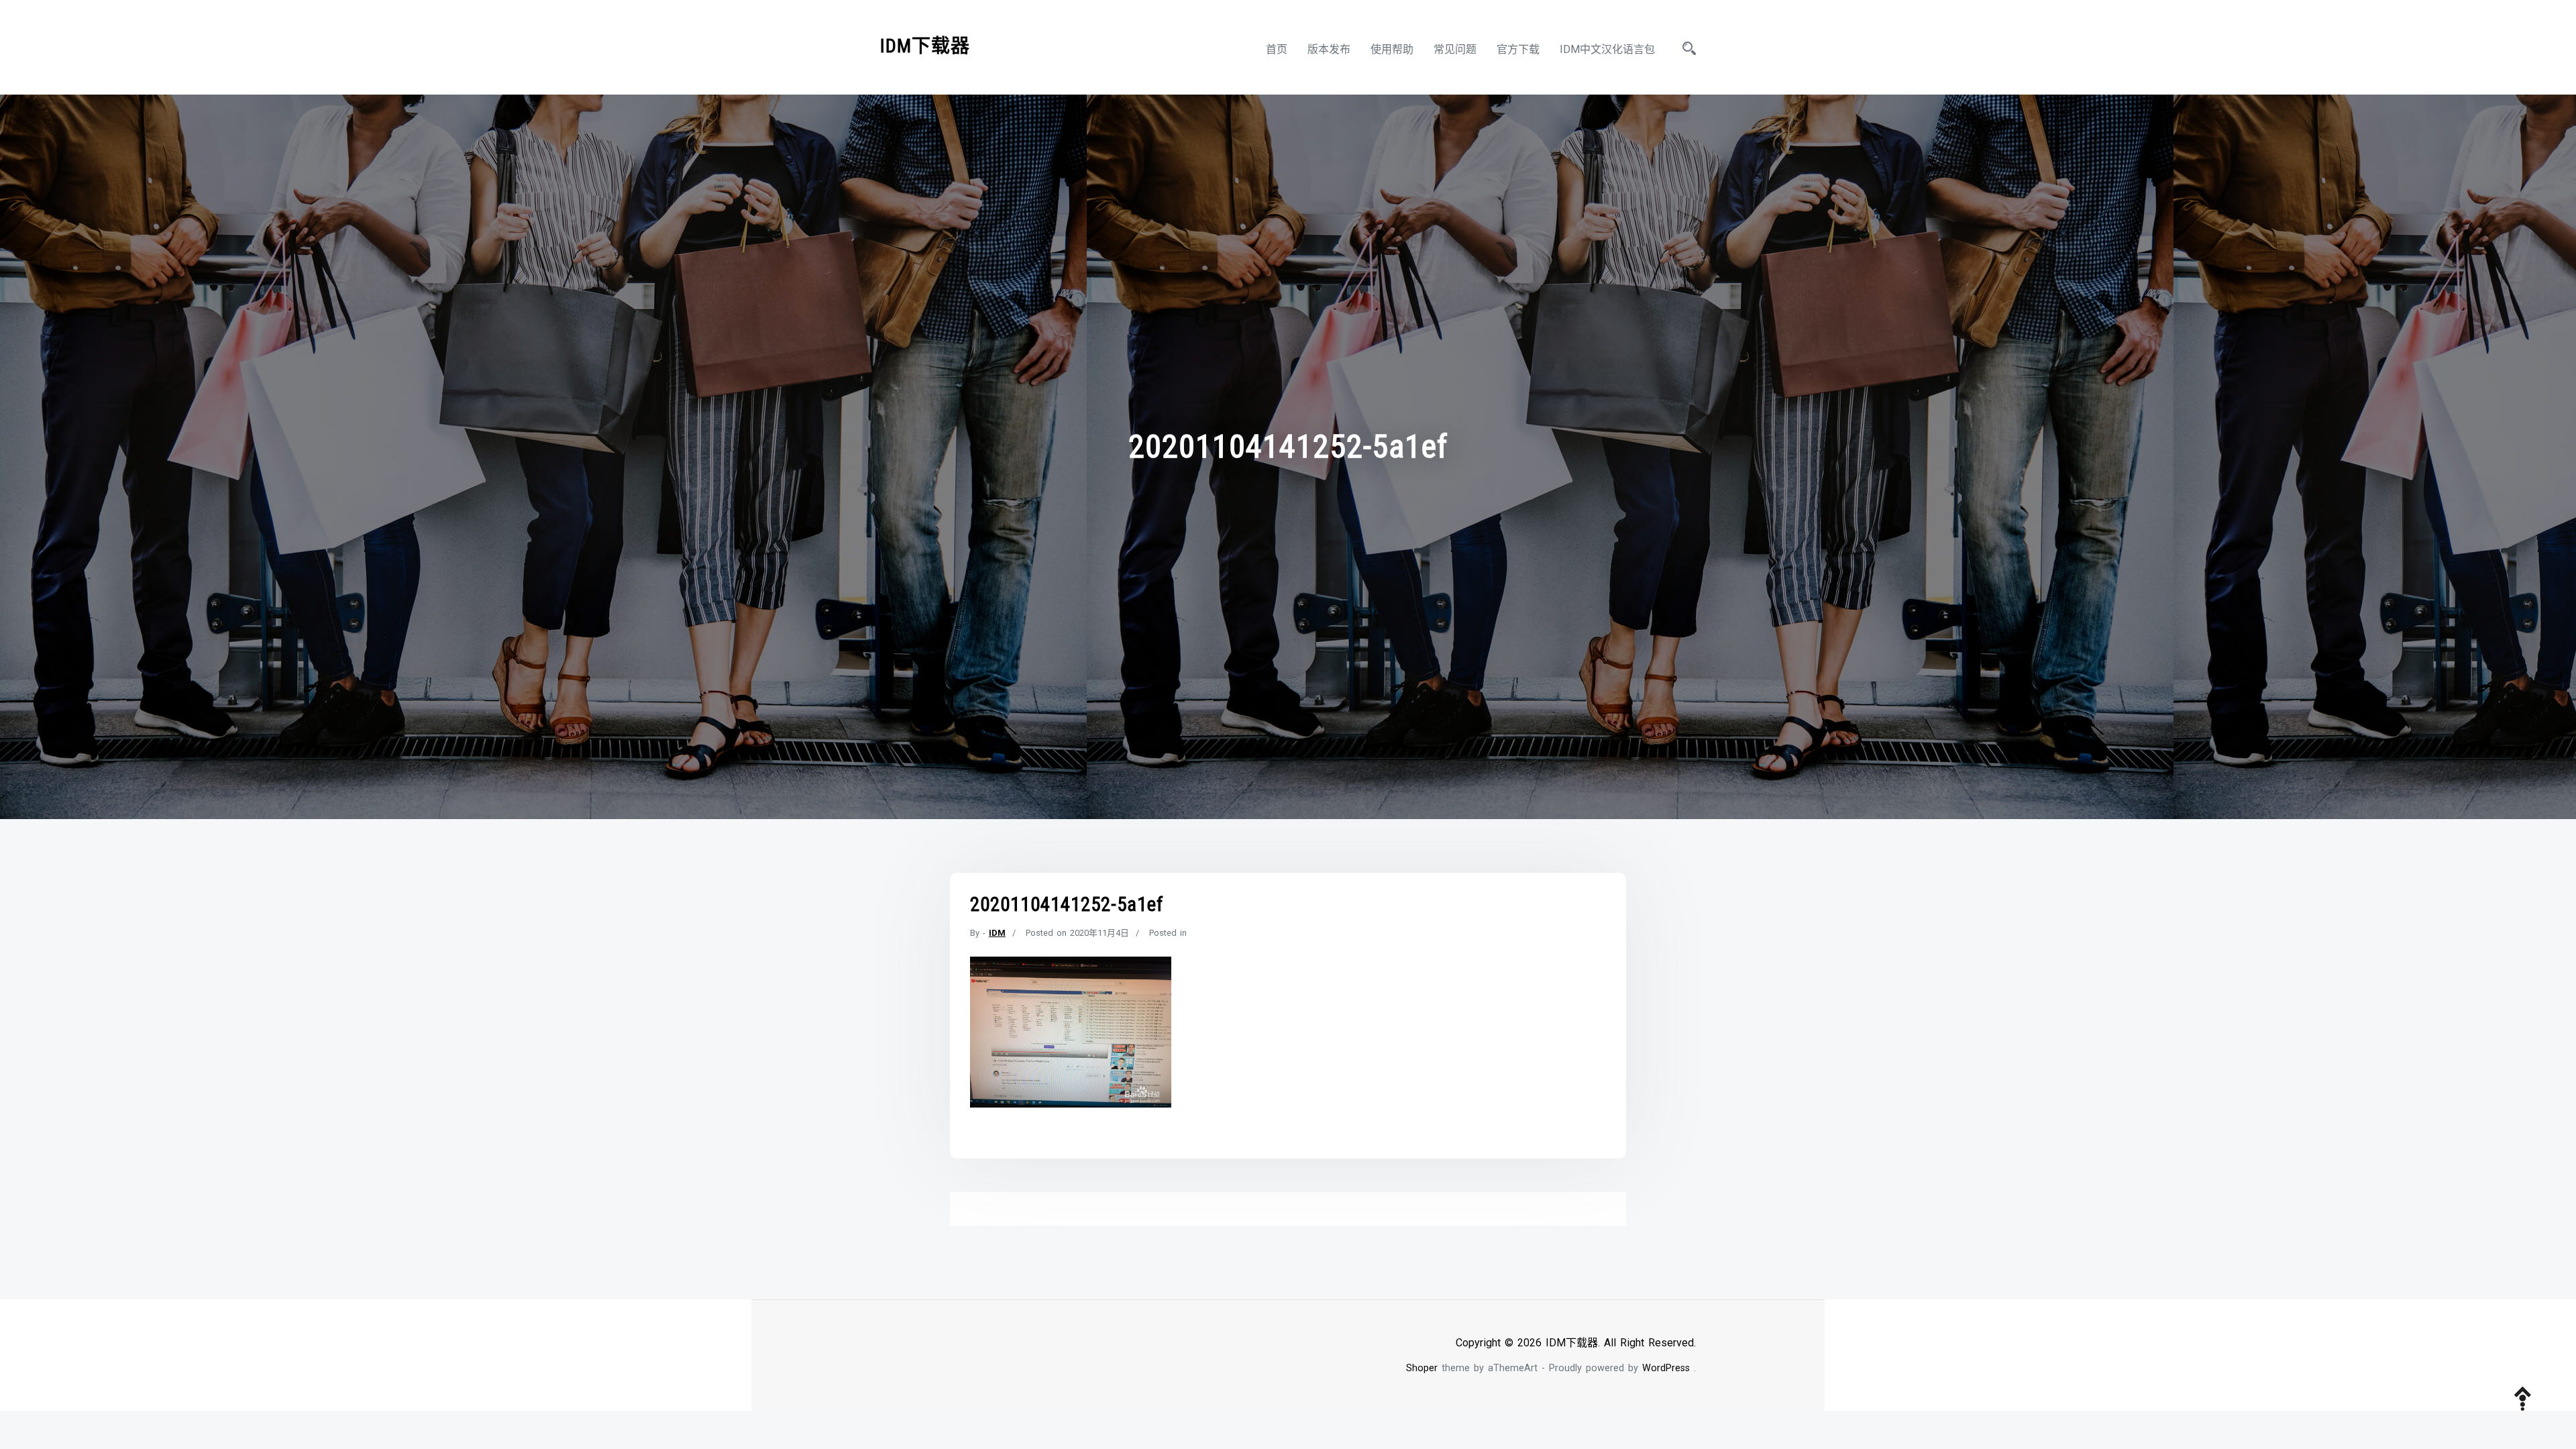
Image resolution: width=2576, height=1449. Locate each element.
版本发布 (1329, 49)
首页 (1277, 49)
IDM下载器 (925, 46)
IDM (997, 933)
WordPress (1666, 1368)
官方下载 (1518, 49)
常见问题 (1455, 49)
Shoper (1422, 1368)
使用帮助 (1392, 49)
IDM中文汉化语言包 (1607, 49)
